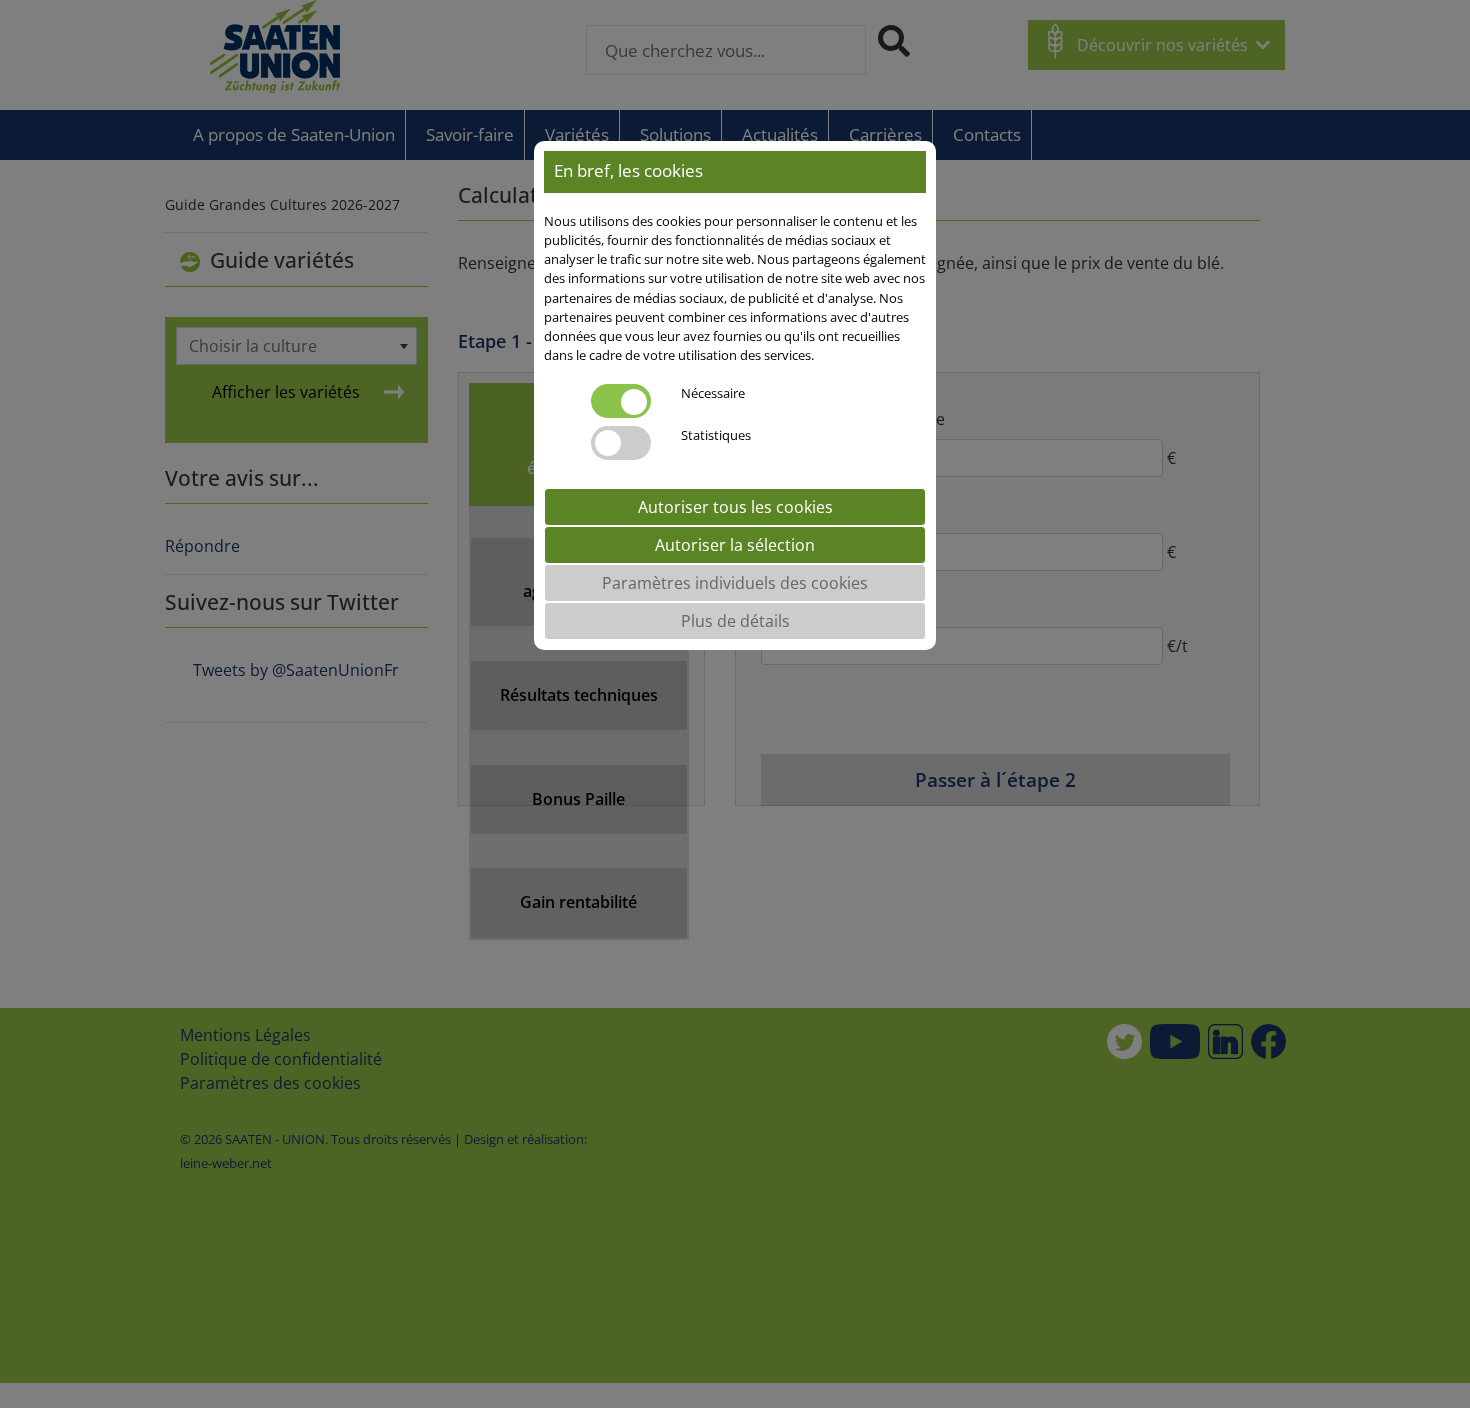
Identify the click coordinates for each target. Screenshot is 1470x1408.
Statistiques (716, 436)
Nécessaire (713, 394)
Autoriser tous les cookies (735, 508)
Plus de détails (735, 622)
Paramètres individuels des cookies (735, 584)
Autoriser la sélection (735, 546)
